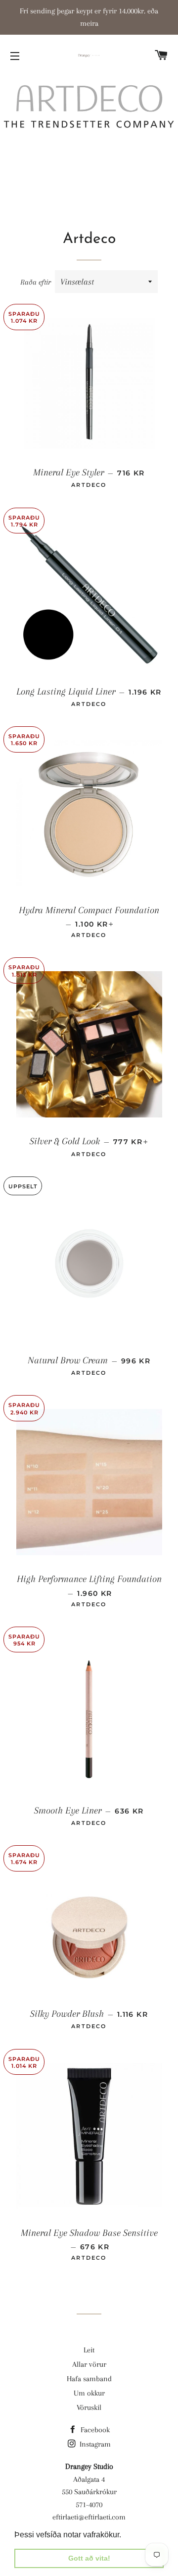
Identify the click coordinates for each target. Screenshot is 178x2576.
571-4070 (89, 2505)
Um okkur (89, 2393)
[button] (125, 2535)
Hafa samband (89, 2379)
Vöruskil (89, 2407)
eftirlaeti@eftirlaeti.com (89, 2517)
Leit (89, 2350)
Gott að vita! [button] (89, 2558)
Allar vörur (89, 2364)
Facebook (94, 2430)
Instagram (94, 2444)
